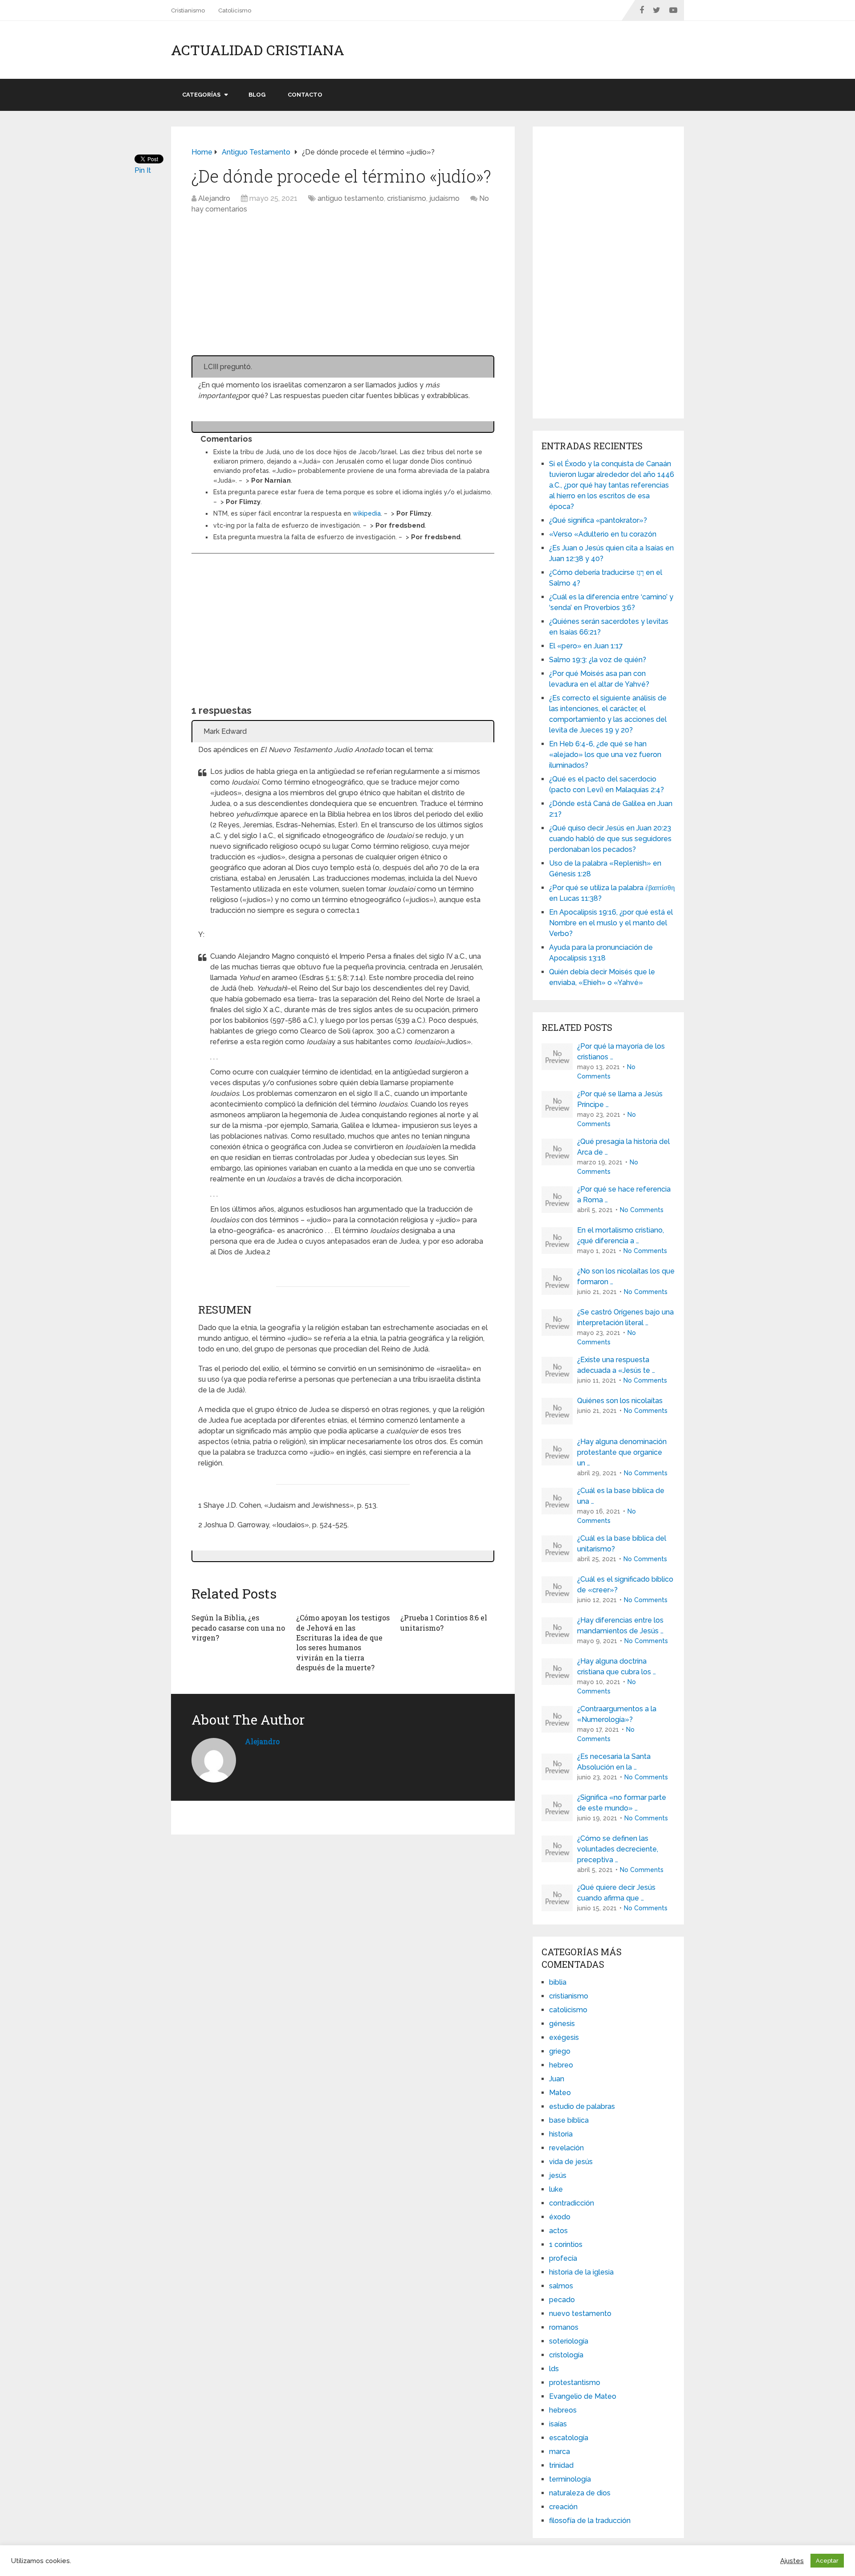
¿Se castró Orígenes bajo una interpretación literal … (625, 1317)
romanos (564, 2327)
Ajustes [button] (792, 2561)
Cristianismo (188, 10)
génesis (562, 2024)
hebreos (563, 2410)
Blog (257, 95)
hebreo (561, 2065)
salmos (561, 2286)
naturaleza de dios (580, 2493)
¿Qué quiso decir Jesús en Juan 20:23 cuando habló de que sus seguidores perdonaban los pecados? (610, 839)
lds (554, 2369)
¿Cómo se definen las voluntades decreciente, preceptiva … (618, 1849)
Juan (557, 2079)
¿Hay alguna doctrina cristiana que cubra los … (617, 1666)
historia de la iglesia (581, 2272)
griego (560, 2051)
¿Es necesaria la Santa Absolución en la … (614, 1762)
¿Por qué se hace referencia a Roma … (624, 1194)
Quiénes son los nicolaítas (620, 1401)
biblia (558, 1982)
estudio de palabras (582, 2106)
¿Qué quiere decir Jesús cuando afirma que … (616, 1893)
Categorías (201, 95)
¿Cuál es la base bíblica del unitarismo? (622, 1544)
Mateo (560, 2093)
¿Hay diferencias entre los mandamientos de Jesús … (620, 1626)
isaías (558, 2424)
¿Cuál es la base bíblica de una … (621, 1496)
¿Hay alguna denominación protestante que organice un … (622, 1452)
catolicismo (568, 2010)
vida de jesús (571, 2162)
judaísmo (444, 198)
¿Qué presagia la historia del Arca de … (623, 1147)
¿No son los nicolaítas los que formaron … (626, 1276)
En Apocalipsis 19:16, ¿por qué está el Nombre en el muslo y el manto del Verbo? (611, 923)
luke (556, 2189)
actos (558, 2231)
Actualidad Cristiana (258, 50)
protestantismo (575, 2383)
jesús (558, 2175)
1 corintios (566, 2244)
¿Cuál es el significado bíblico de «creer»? (625, 1585)
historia (561, 2134)
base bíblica (569, 2120)
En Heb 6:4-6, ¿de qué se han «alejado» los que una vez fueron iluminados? (605, 755)
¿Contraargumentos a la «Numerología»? (617, 1714)
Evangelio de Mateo (583, 2396)
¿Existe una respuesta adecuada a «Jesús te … (616, 1365)
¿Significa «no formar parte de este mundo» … (622, 1803)
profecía (563, 2258)
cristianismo (407, 198)
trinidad (561, 2465)
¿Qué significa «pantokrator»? (598, 520)
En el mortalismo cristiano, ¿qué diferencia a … (621, 1235)
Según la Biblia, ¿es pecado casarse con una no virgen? (238, 1628)
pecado (562, 2300)
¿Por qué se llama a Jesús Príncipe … (620, 1099)
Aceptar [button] (827, 2561)
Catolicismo (235, 10)
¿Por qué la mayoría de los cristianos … (621, 1052)
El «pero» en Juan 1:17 (586, 646)
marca (560, 2452)
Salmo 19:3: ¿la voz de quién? (598, 660)
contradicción (572, 2203)
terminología (570, 2479)
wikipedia (367, 513)
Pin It (143, 170)
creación (563, 2507)
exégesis (564, 2037)
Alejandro (214, 198)
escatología (569, 2438)
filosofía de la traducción (590, 2521)
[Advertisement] (343, 289)
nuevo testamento (580, 2314)
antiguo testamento (351, 198)
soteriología (569, 2341)
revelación (566, 2148)
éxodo (560, 2217)
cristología (566, 2355)
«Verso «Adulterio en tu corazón (603, 534)
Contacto (305, 95)
